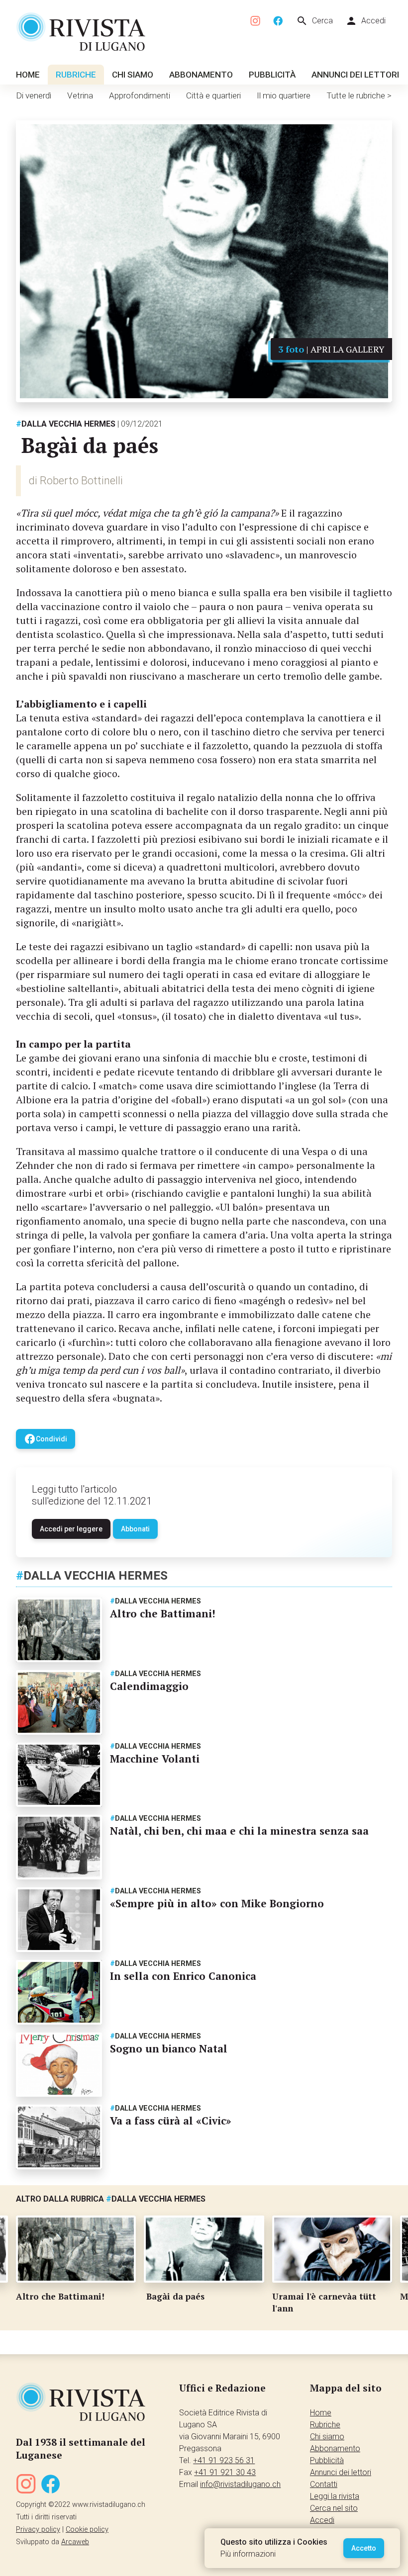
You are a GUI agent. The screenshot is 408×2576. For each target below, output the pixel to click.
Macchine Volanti (155, 1759)
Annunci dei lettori (355, 75)
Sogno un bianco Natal (169, 2048)
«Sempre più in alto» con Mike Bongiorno (217, 1903)
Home (28, 75)
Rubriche (76, 75)
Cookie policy (87, 2530)
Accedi (365, 21)
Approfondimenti (140, 95)
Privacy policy (38, 2530)
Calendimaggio (149, 1686)
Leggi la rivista (335, 2496)
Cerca (314, 21)
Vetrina (80, 95)
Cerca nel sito (334, 2508)
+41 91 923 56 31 (224, 2460)
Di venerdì (34, 95)
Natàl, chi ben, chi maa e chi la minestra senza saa (239, 1831)
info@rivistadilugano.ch (240, 2484)
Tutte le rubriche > (359, 95)
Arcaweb (75, 2542)
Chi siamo (133, 75)
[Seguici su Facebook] (278, 21)
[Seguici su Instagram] (256, 21)
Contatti (324, 2484)
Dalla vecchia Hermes (66, 424)
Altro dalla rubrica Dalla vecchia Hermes (111, 2199)
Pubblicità (272, 75)
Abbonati (135, 1529)
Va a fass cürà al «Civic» (171, 2121)
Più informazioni (248, 2554)
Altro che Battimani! (163, 1613)
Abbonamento (201, 75)
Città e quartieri (213, 95)
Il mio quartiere (284, 95)
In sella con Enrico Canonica (183, 1976)
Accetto (364, 2548)
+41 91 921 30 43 (225, 2472)
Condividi (46, 1439)
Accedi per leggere (71, 1529)
